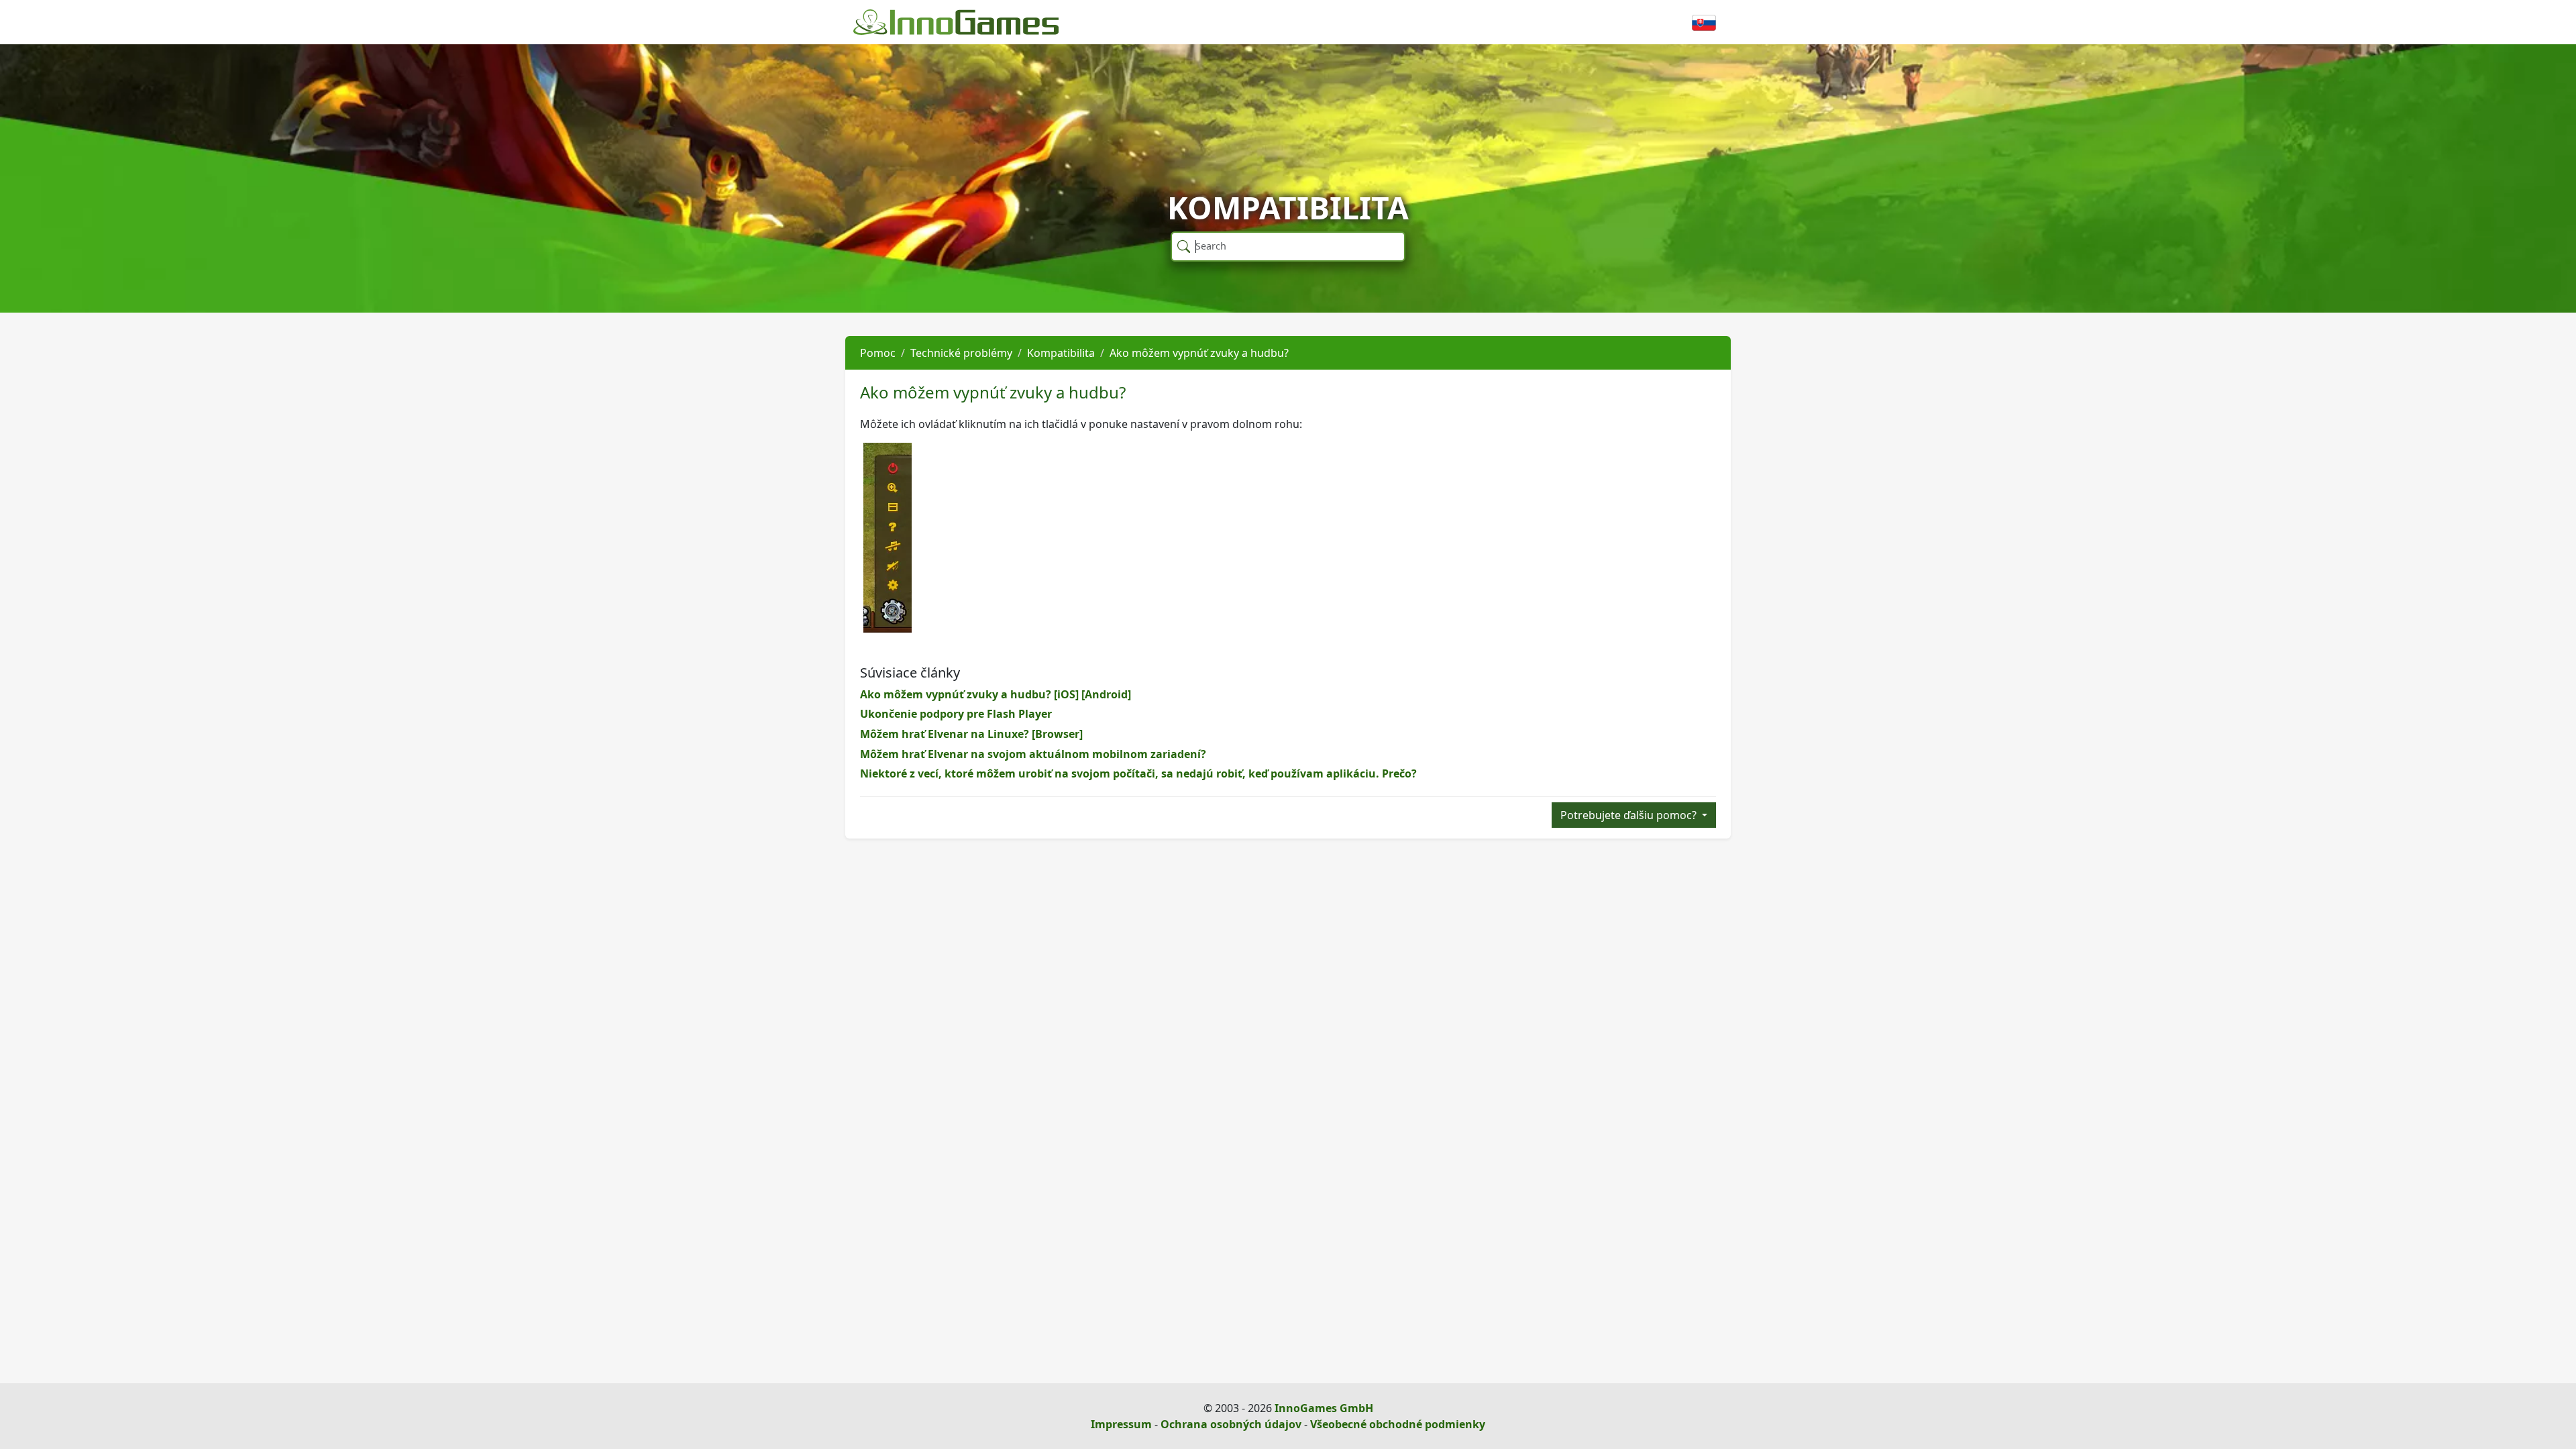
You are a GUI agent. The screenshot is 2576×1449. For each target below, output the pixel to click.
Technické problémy (961, 353)
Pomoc (878, 353)
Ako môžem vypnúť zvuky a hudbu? (1199, 353)
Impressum (1121, 1424)
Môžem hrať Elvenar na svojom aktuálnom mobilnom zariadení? (1033, 754)
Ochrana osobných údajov (1231, 1424)
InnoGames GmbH (1324, 1408)
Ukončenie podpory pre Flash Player (956, 714)
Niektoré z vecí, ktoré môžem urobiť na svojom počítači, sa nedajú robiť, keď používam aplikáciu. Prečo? (1138, 773)
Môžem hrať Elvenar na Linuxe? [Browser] (971, 734)
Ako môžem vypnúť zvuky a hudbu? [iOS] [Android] (996, 694)
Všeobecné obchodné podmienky (1398, 1424)
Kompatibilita (1061, 353)
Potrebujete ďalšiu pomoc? (1630, 815)
